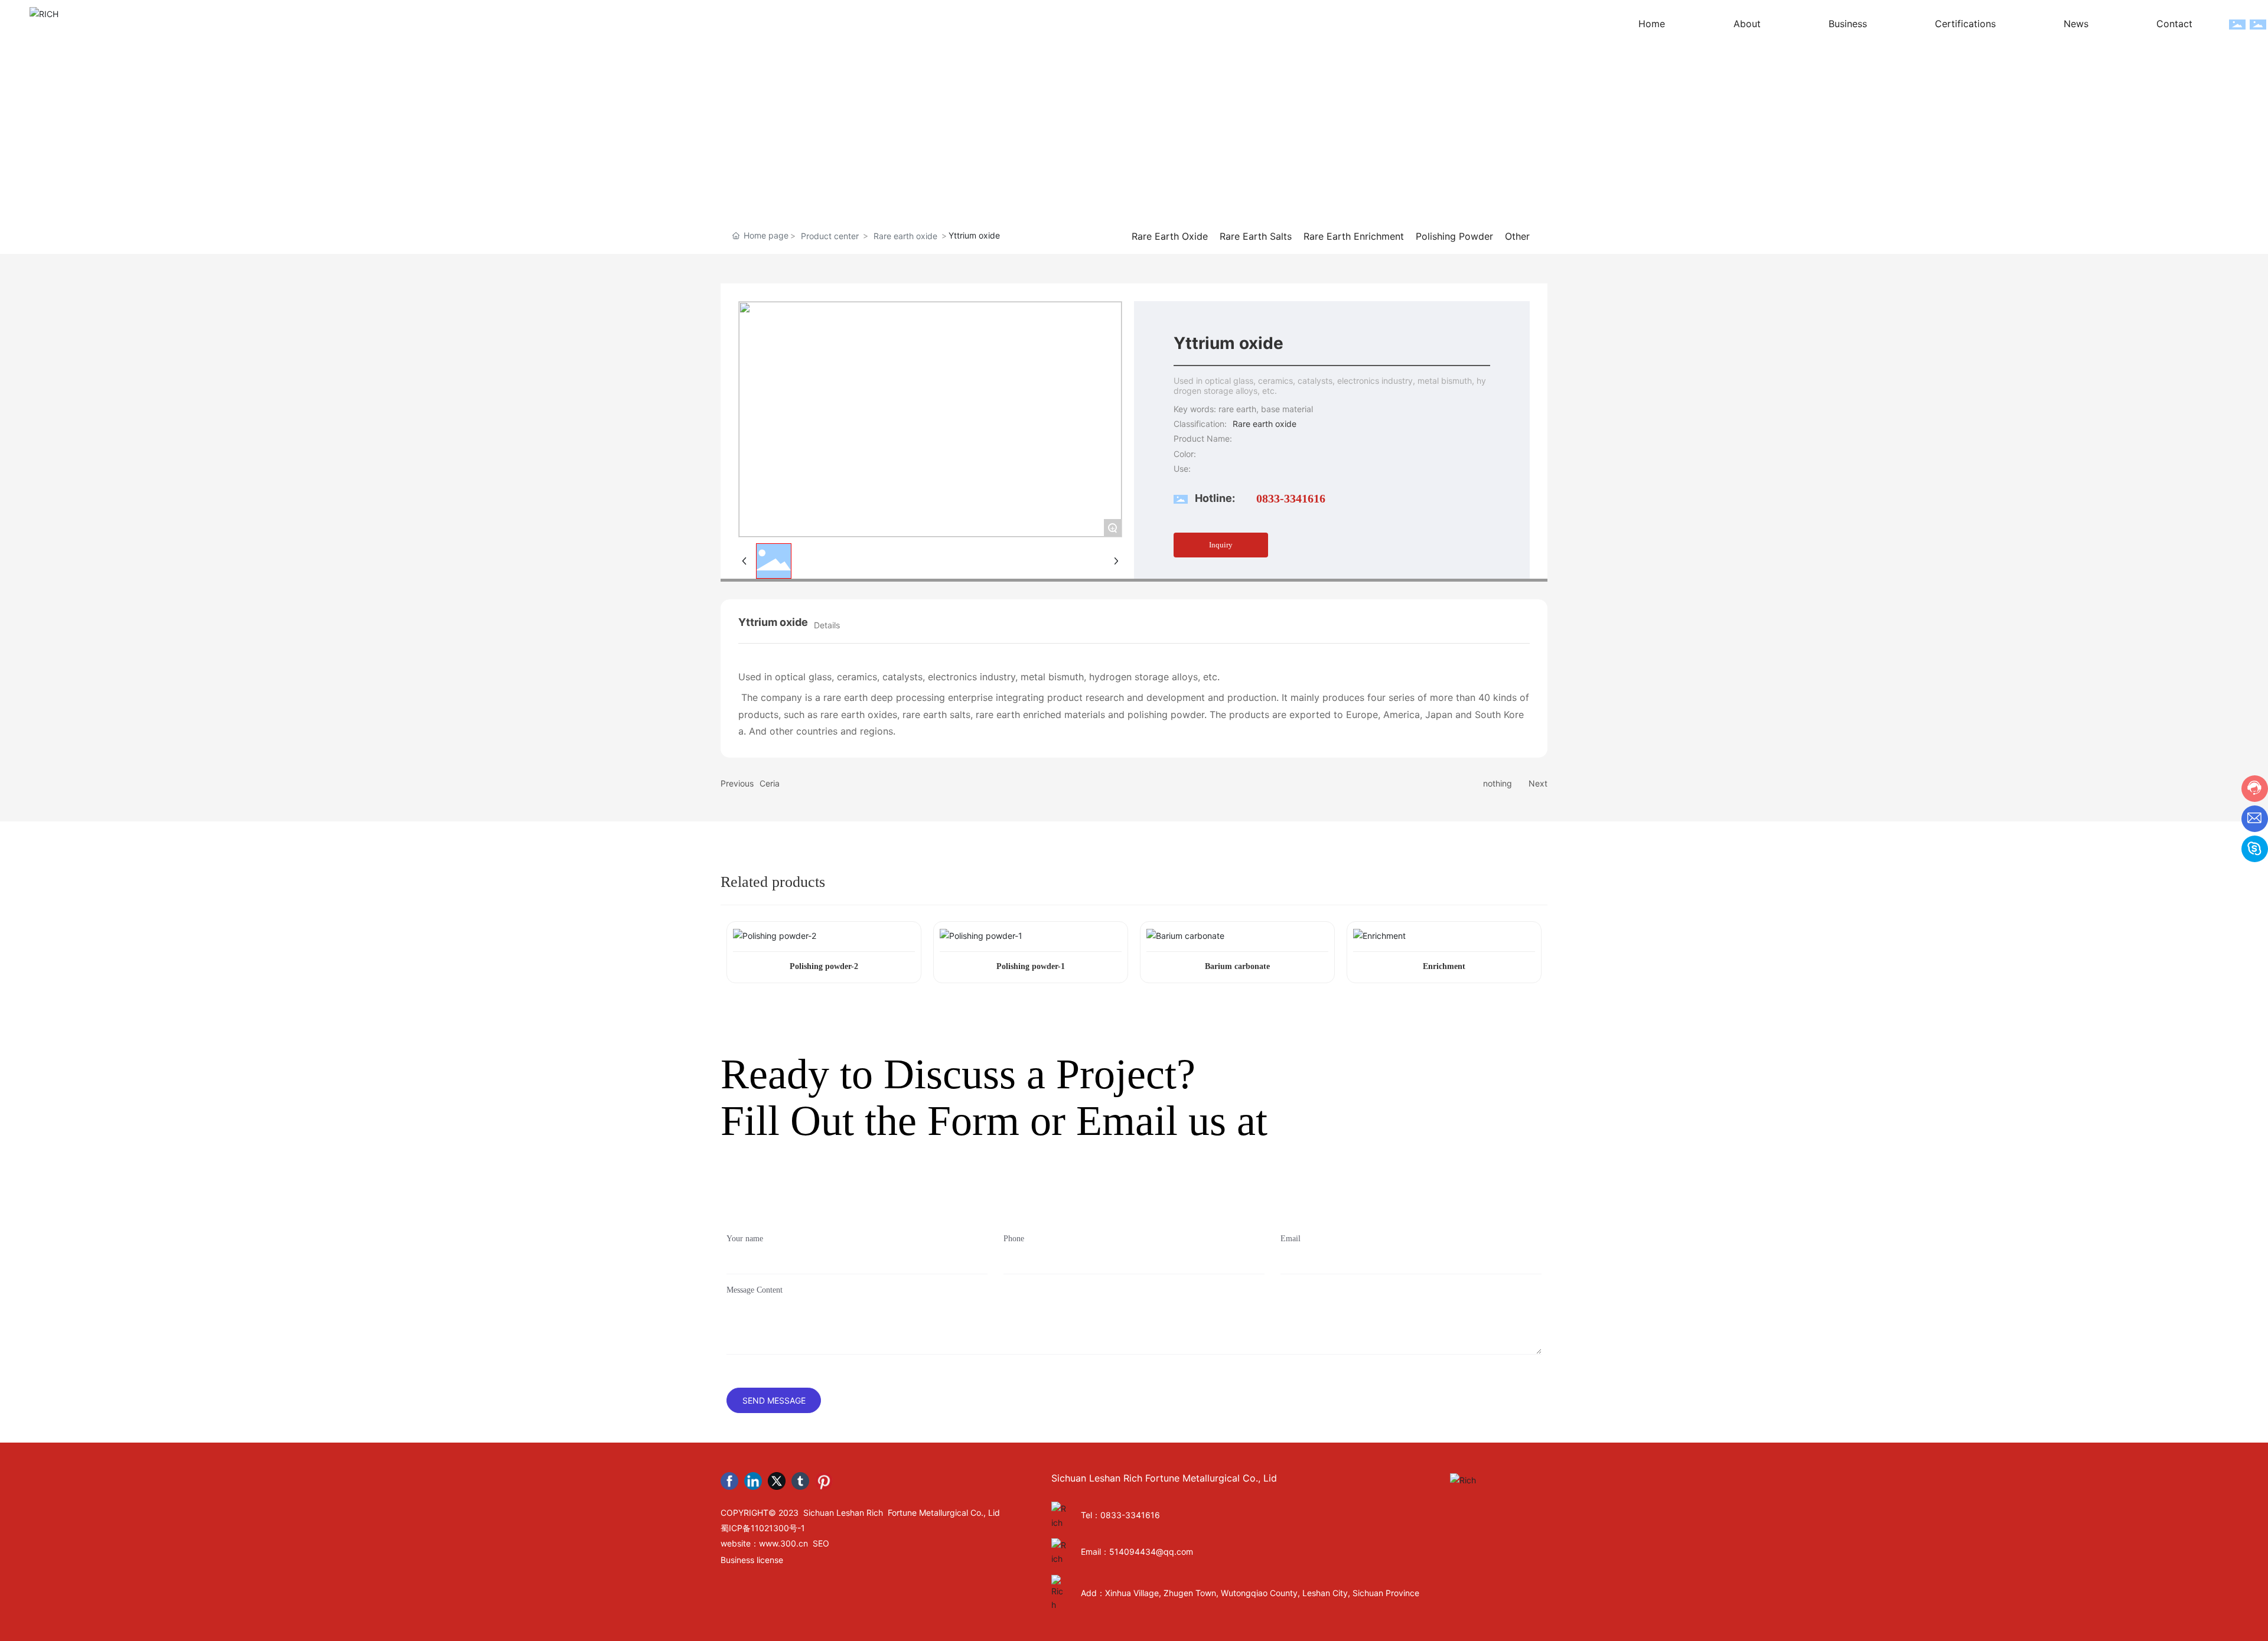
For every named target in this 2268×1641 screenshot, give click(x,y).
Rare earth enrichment (1354, 236)
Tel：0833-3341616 (1120, 1515)
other (1517, 236)
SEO (821, 1543)
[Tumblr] (800, 1481)
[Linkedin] (753, 1481)
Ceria (770, 783)
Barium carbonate (1237, 966)
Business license (752, 1560)
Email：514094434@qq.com (1137, 1552)
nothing (1498, 783)
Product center (830, 236)
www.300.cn (783, 1543)
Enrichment (1444, 966)
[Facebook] (729, 1481)
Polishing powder (1454, 236)
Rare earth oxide (905, 236)
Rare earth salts (1256, 236)
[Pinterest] (824, 1481)
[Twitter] (777, 1481)
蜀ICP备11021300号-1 (763, 1528)
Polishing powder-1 (1031, 966)
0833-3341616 (1291, 498)
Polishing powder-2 (824, 966)
